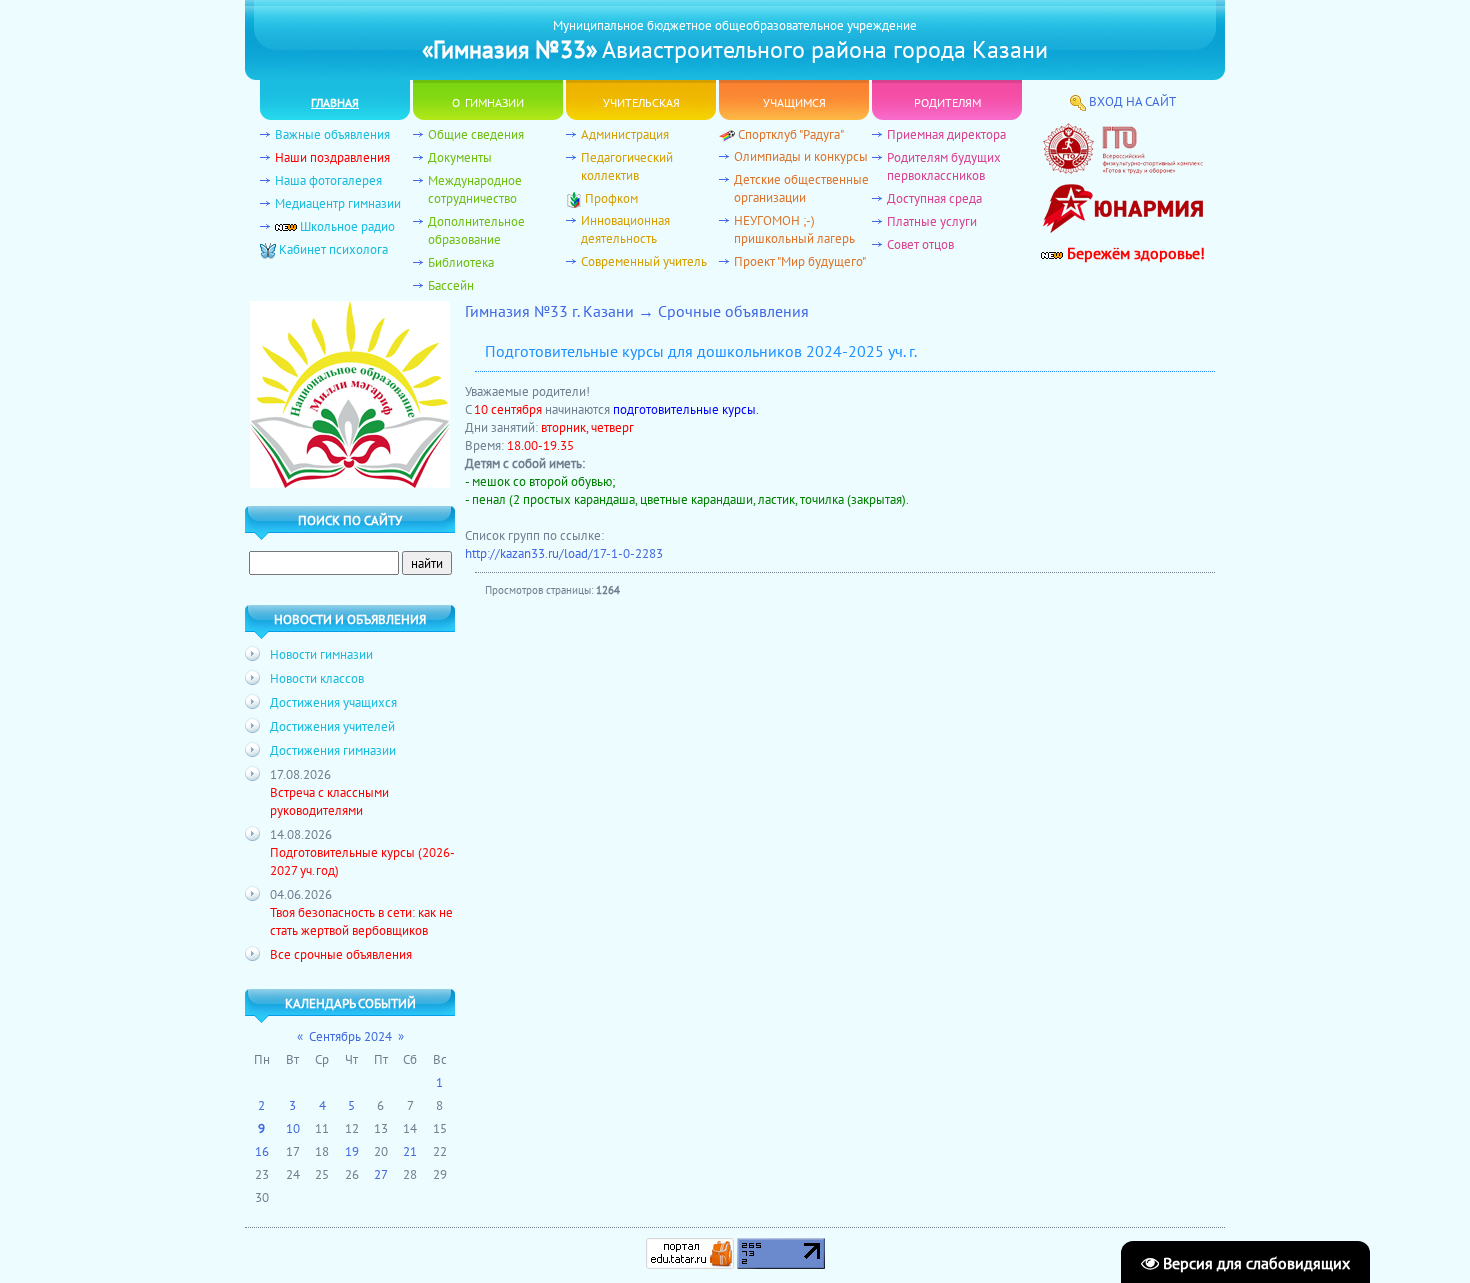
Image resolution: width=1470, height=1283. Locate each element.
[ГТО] (1123, 169)
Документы (460, 157)
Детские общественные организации (801, 188)
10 (293, 1128)
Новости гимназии (321, 654)
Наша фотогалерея (328, 180)
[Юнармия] (1123, 238)
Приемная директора (946, 134)
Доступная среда (934, 198)
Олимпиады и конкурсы (801, 156)
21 (410, 1151)
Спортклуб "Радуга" (791, 134)
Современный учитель (644, 261)
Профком (611, 198)
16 (262, 1151)
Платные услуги (932, 221)
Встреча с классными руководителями (329, 801)
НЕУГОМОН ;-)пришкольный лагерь (794, 229)
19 (352, 1151)
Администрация (625, 134)
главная (335, 100)
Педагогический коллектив (627, 166)
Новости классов (317, 678)
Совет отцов (920, 244)
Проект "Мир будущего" (800, 261)
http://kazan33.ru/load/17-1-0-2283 (564, 553)
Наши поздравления (332, 157)
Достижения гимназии (333, 750)
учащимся (794, 100)
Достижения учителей (332, 726)
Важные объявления (332, 134)
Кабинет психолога (333, 249)
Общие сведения (476, 134)
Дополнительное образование (476, 230)
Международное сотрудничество (475, 189)
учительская (641, 100)
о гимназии (488, 100)
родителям (947, 100)
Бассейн (451, 285)
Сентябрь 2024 (350, 1036)
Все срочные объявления (341, 954)
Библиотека (461, 262)
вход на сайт (1132, 101)
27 (381, 1174)
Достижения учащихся (333, 702)
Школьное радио (347, 226)
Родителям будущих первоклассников (944, 166)
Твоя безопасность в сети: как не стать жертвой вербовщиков (361, 921)
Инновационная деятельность (625, 229)
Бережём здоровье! (1134, 253)
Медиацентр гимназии (338, 203)
